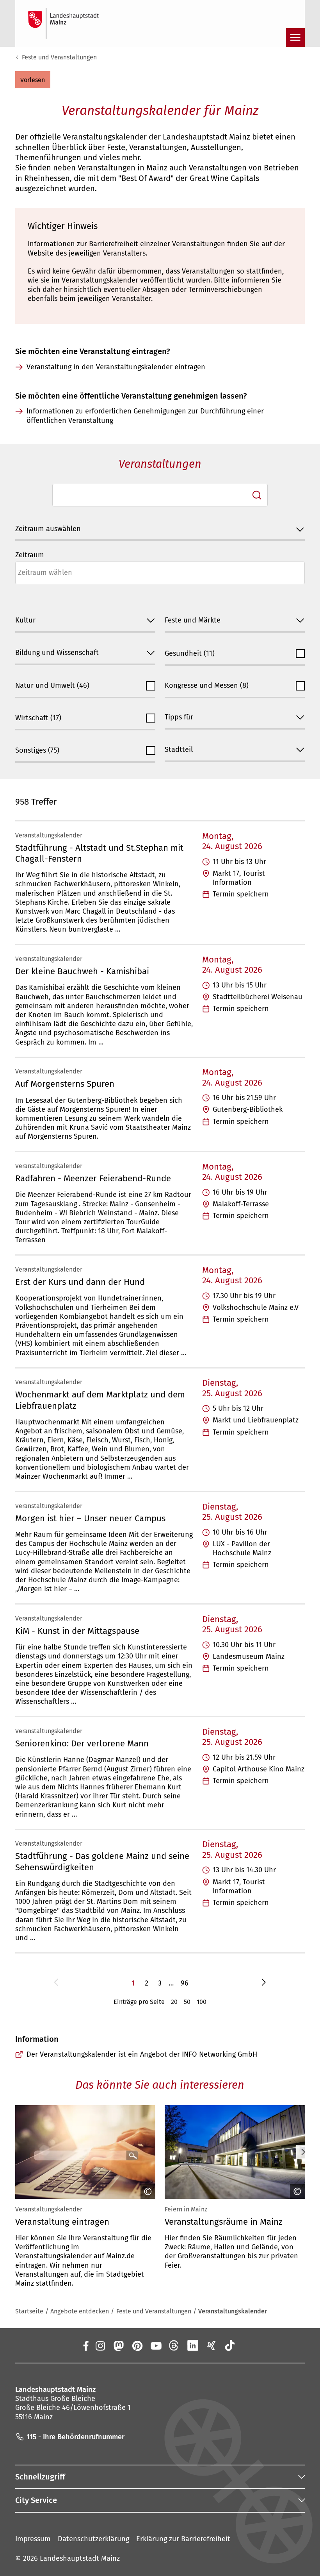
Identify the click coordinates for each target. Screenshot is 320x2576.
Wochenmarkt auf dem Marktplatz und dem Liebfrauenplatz (100, 1400)
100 (202, 2002)
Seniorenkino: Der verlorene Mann (82, 1743)
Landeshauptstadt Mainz (80, 2558)
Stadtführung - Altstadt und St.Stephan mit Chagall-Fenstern (99, 853)
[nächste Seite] (264, 1983)
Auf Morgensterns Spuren (65, 1084)
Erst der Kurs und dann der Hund (80, 1282)
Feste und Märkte (193, 620)
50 (187, 2002)
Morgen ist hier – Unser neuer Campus (90, 1518)
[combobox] (160, 495)
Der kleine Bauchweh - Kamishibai (82, 971)
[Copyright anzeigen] (146, 2191)
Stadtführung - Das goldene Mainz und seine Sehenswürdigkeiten (102, 1861)
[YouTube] (156, 2345)
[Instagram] (100, 2345)
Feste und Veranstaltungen (59, 57)
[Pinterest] (137, 2345)
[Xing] (212, 2345)
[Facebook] (86, 2345)
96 (185, 1983)
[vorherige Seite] (56, 1983)
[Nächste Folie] (303, 2152)
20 (174, 2002)
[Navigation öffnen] (295, 38)
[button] (33, 80)
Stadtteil (179, 750)
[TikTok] (230, 2345)
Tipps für (179, 717)
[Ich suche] (257, 495)
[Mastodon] (119, 2345)
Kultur (25, 620)
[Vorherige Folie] (17, 2152)
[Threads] (174, 2345)
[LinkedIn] (193, 2345)
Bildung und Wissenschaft (57, 653)
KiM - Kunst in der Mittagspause (77, 1631)
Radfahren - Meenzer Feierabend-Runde (93, 1178)
